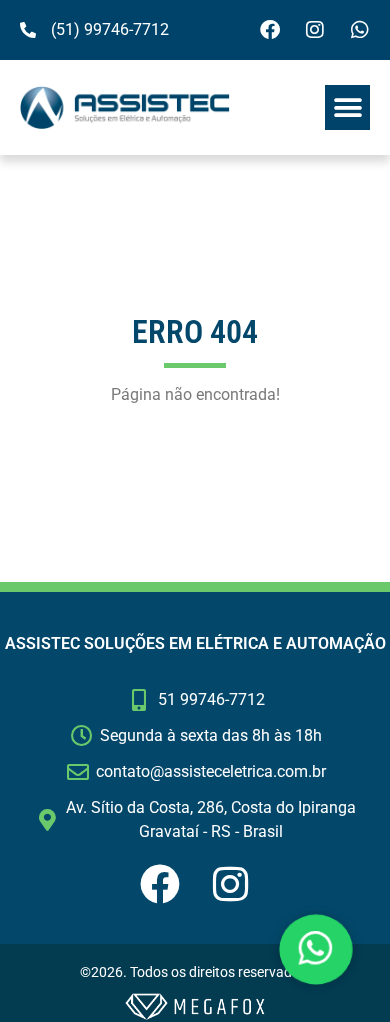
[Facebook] (270, 30)
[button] (347, 107)
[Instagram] (315, 30)
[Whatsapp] (360, 30)
